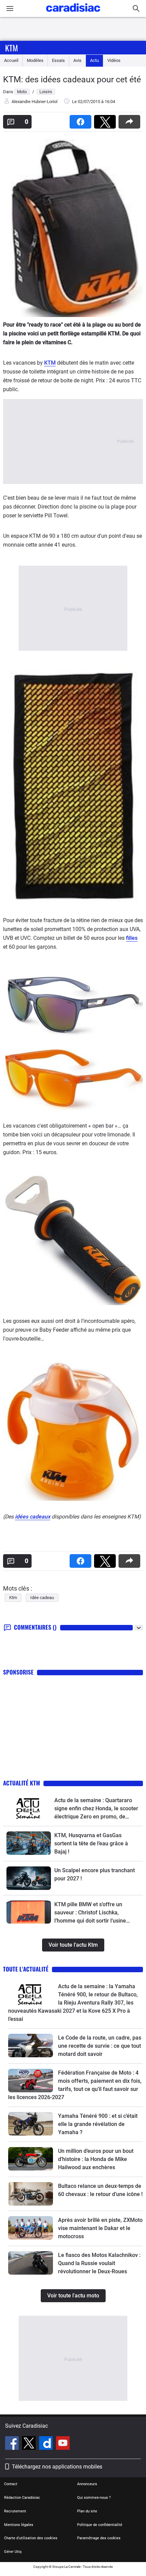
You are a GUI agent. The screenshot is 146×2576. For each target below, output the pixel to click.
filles (132, 938)
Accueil (11, 60)
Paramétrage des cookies (99, 2538)
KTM (50, 363)
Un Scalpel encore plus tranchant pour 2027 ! (95, 1874)
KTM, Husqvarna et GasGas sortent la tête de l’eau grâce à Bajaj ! (91, 1843)
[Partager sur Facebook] (82, 120)
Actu (94, 60)
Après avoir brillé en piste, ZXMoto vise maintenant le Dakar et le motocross (100, 2228)
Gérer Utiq (13, 2552)
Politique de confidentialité (100, 2525)
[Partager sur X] (106, 120)
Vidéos (114, 60)
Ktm (12, 48)
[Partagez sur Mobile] (131, 120)
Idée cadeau (42, 1598)
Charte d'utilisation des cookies (31, 2538)
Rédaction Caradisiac (22, 2498)
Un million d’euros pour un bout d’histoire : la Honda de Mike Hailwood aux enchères (96, 2159)
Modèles (35, 60)
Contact (11, 2484)
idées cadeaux (33, 1517)
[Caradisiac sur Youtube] (63, 2444)
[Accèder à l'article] (29, 1808)
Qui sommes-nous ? (94, 2498)
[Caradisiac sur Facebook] (13, 2444)
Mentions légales (19, 2525)
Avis (77, 60)
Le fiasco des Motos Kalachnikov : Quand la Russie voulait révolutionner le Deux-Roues (99, 2263)
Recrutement (15, 2511)
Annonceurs (87, 2484)
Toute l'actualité (26, 1969)
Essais (58, 60)
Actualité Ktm (22, 1783)
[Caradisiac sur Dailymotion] (47, 2444)
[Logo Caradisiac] (73, 14)
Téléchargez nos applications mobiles (57, 2467)
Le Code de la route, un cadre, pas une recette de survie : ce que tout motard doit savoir (100, 2046)
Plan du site (87, 2511)
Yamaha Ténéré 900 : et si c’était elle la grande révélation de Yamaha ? (98, 2124)
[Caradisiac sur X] (30, 2444)
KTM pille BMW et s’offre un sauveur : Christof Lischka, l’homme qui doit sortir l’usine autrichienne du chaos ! (90, 1913)
